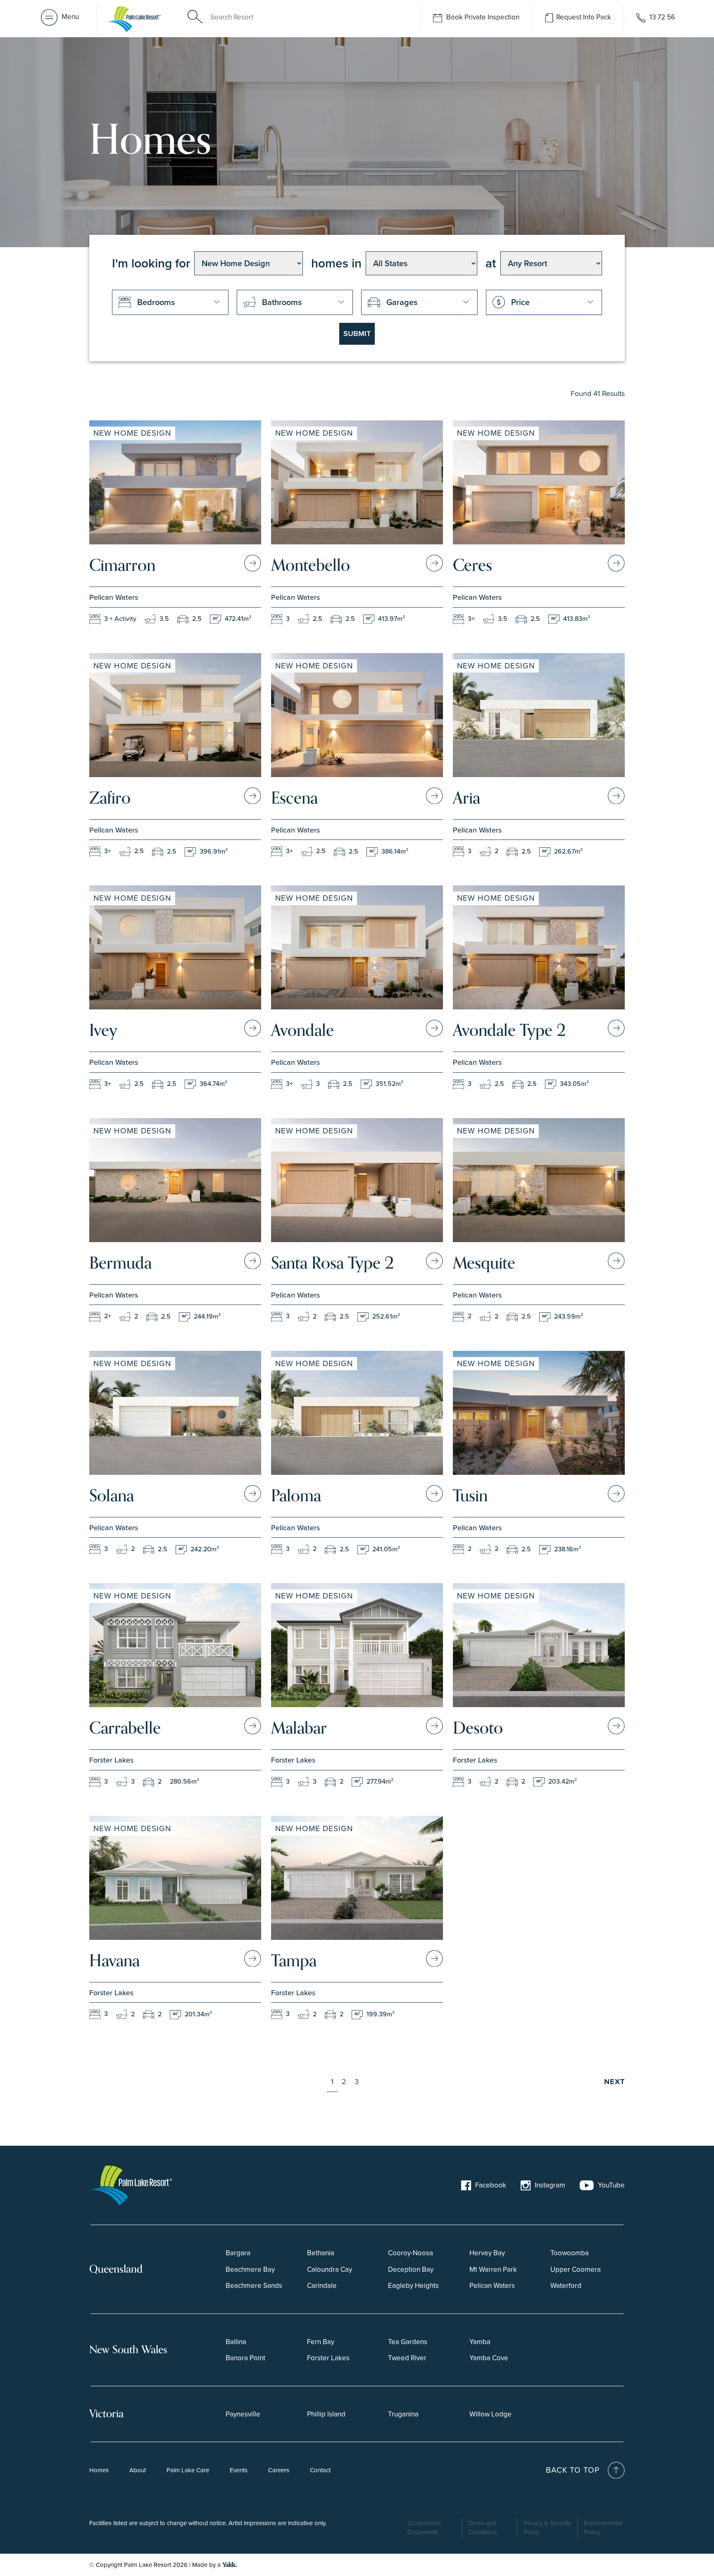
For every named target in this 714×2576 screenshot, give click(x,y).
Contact (320, 2470)
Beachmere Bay (250, 2269)
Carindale (322, 2286)
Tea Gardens (408, 2341)
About (138, 2470)
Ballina (236, 2341)
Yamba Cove (489, 2358)
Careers (279, 2470)
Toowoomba (570, 2253)
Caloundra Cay (330, 2269)
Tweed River (407, 2358)
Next (614, 2082)
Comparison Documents (424, 2527)
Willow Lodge (490, 2414)
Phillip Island (326, 2414)
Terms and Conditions (483, 2527)
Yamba (480, 2341)
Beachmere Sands (254, 2286)
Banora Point (245, 2358)
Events (239, 2470)
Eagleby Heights (413, 2286)
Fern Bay (321, 2341)
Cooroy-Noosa (411, 2253)
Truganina (403, 2414)
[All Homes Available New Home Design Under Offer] (249, 263)
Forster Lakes (328, 2358)
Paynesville (243, 2414)
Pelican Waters (492, 2286)
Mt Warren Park (493, 2269)
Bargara (238, 2253)
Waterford (566, 2286)
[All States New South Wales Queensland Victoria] (421, 263)
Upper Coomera (576, 2269)
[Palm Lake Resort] (136, 17)
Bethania (321, 2253)
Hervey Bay (487, 2253)
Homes (99, 2470)
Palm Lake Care (188, 2470)
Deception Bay (411, 2269)
